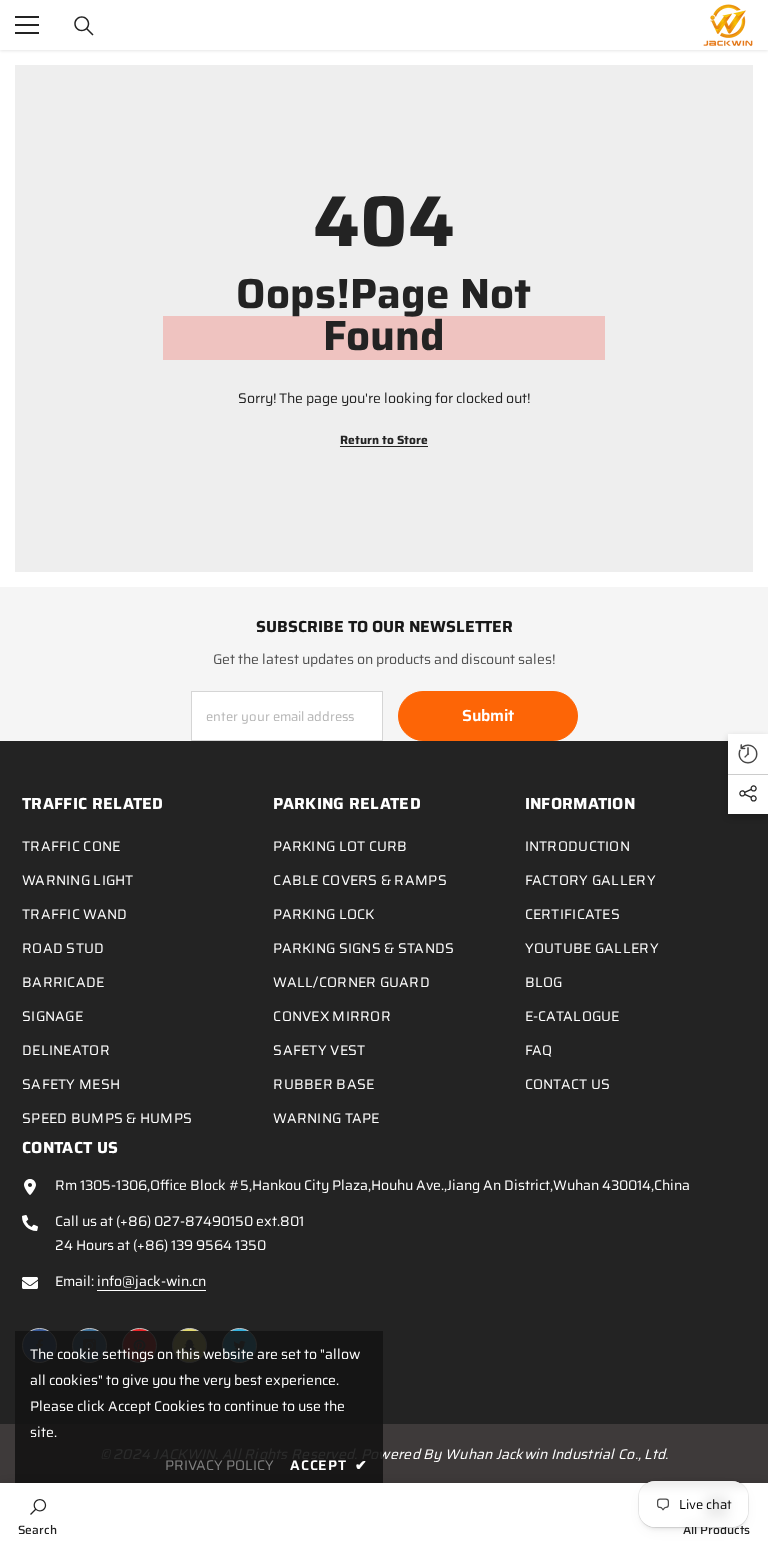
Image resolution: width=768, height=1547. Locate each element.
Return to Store (384, 439)
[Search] (84, 26)
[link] (37, 1515)
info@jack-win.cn (151, 1281)
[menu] (27, 25)
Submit (488, 715)
